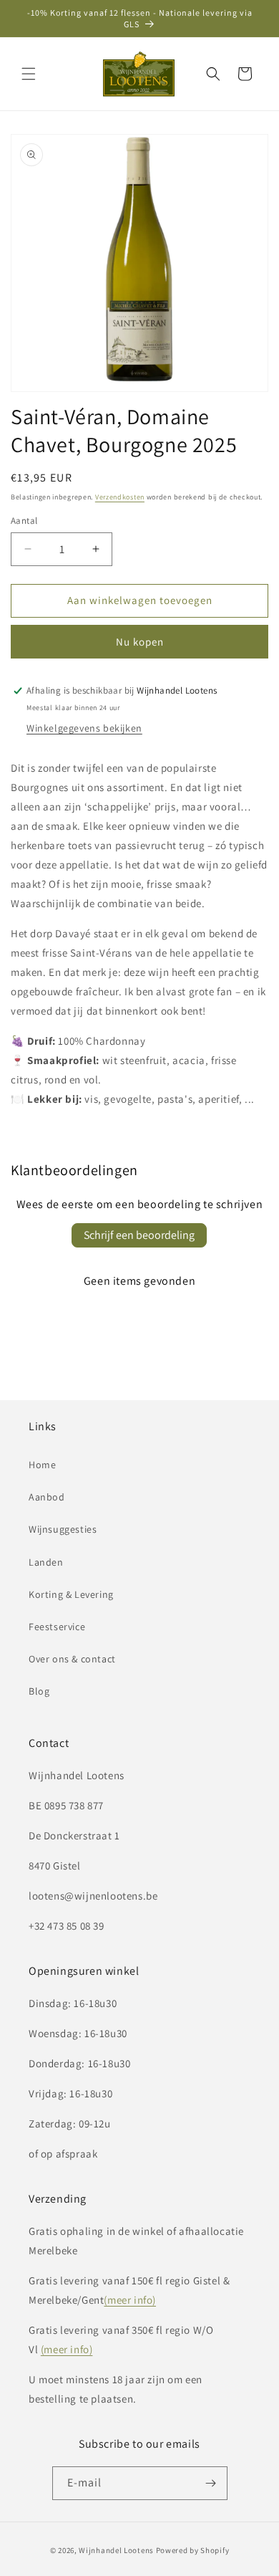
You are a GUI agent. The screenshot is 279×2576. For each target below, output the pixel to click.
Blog (39, 1691)
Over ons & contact (72, 1659)
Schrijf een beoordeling (139, 1235)
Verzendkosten (120, 497)
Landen (46, 1562)
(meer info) (130, 2300)
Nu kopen (140, 642)
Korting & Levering (71, 1594)
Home (42, 1465)
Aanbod (47, 1497)
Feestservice (57, 1627)
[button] (29, 74)
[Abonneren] (211, 2483)
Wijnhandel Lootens (116, 2550)
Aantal (24, 521)
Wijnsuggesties (63, 1529)
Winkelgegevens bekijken (84, 728)
